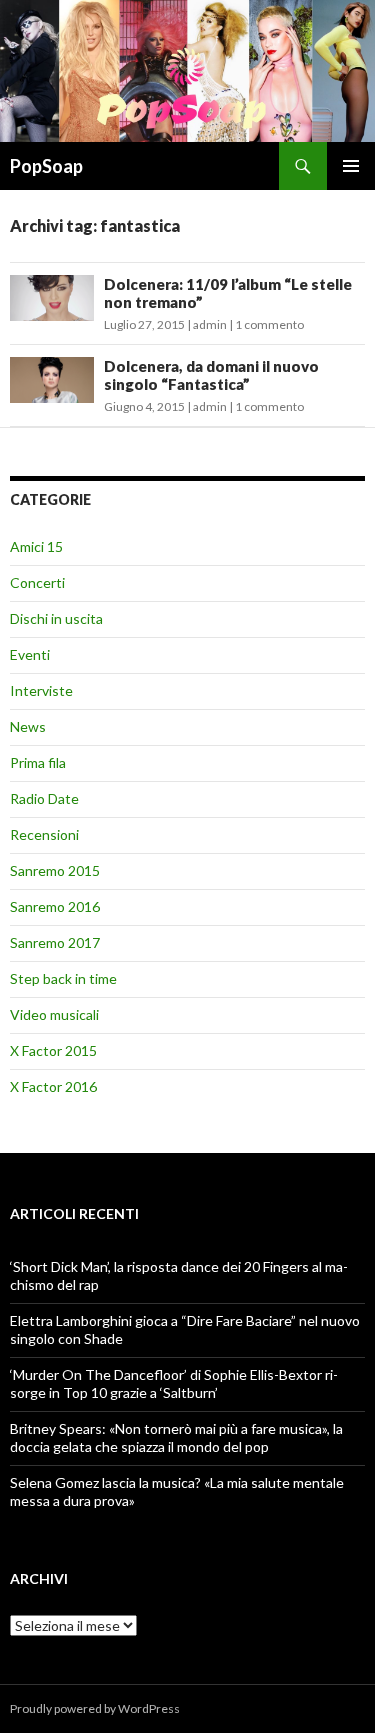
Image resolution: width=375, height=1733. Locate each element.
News (28, 726)
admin (210, 324)
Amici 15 (36, 546)
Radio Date (44, 798)
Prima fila (38, 762)
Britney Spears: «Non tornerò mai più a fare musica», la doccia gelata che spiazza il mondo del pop (176, 1437)
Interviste (41, 690)
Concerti (37, 582)
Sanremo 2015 (55, 870)
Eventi (30, 654)
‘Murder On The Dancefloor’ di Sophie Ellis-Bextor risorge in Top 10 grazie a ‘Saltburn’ (174, 1383)
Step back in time (63, 978)
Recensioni (44, 834)
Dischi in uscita (56, 618)
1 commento (269, 324)
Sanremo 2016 (55, 906)
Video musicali (54, 1014)
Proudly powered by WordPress (95, 1708)
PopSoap (46, 166)
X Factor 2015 (53, 1050)
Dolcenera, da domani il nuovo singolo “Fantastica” (211, 375)
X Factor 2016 (53, 1086)
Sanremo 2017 (55, 942)
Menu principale (351, 166)
